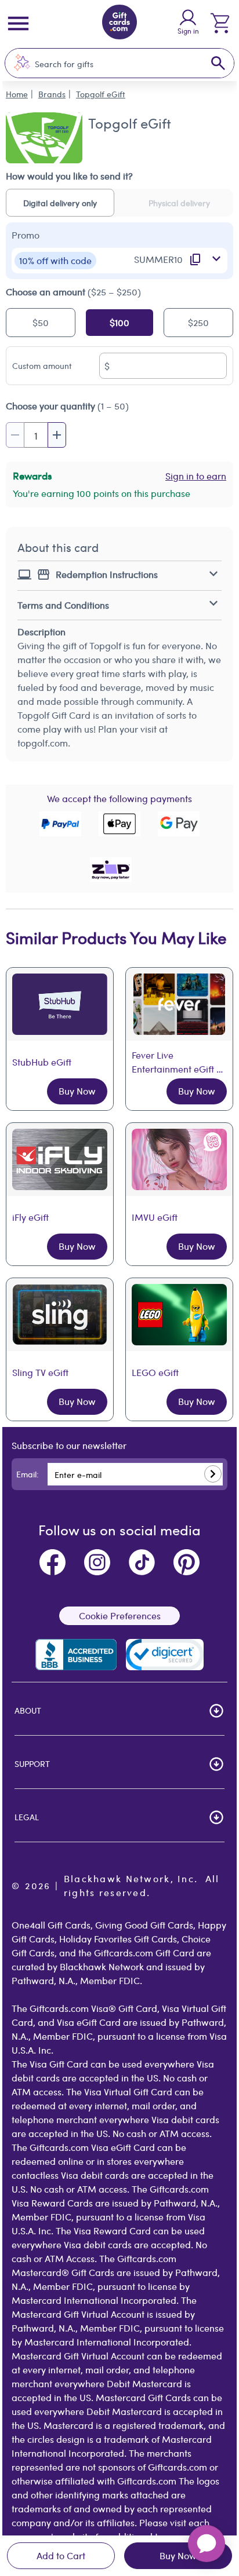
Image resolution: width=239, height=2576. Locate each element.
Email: (28, 1474)
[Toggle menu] (18, 23)
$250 (198, 322)
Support (32, 1763)
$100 (119, 322)
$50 (41, 322)
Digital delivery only (60, 203)
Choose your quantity (67, 406)
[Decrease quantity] (15, 435)
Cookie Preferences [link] (120, 1616)
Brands (52, 94)
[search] (218, 63)
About (28, 1710)
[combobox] (108, 63)
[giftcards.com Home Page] (119, 24)
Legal (27, 1817)
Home (17, 94)
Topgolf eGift (101, 94)
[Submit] (213, 1474)
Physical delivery (179, 203)
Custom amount (42, 365)
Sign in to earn (196, 476)
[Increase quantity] (57, 435)
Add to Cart (61, 2555)
